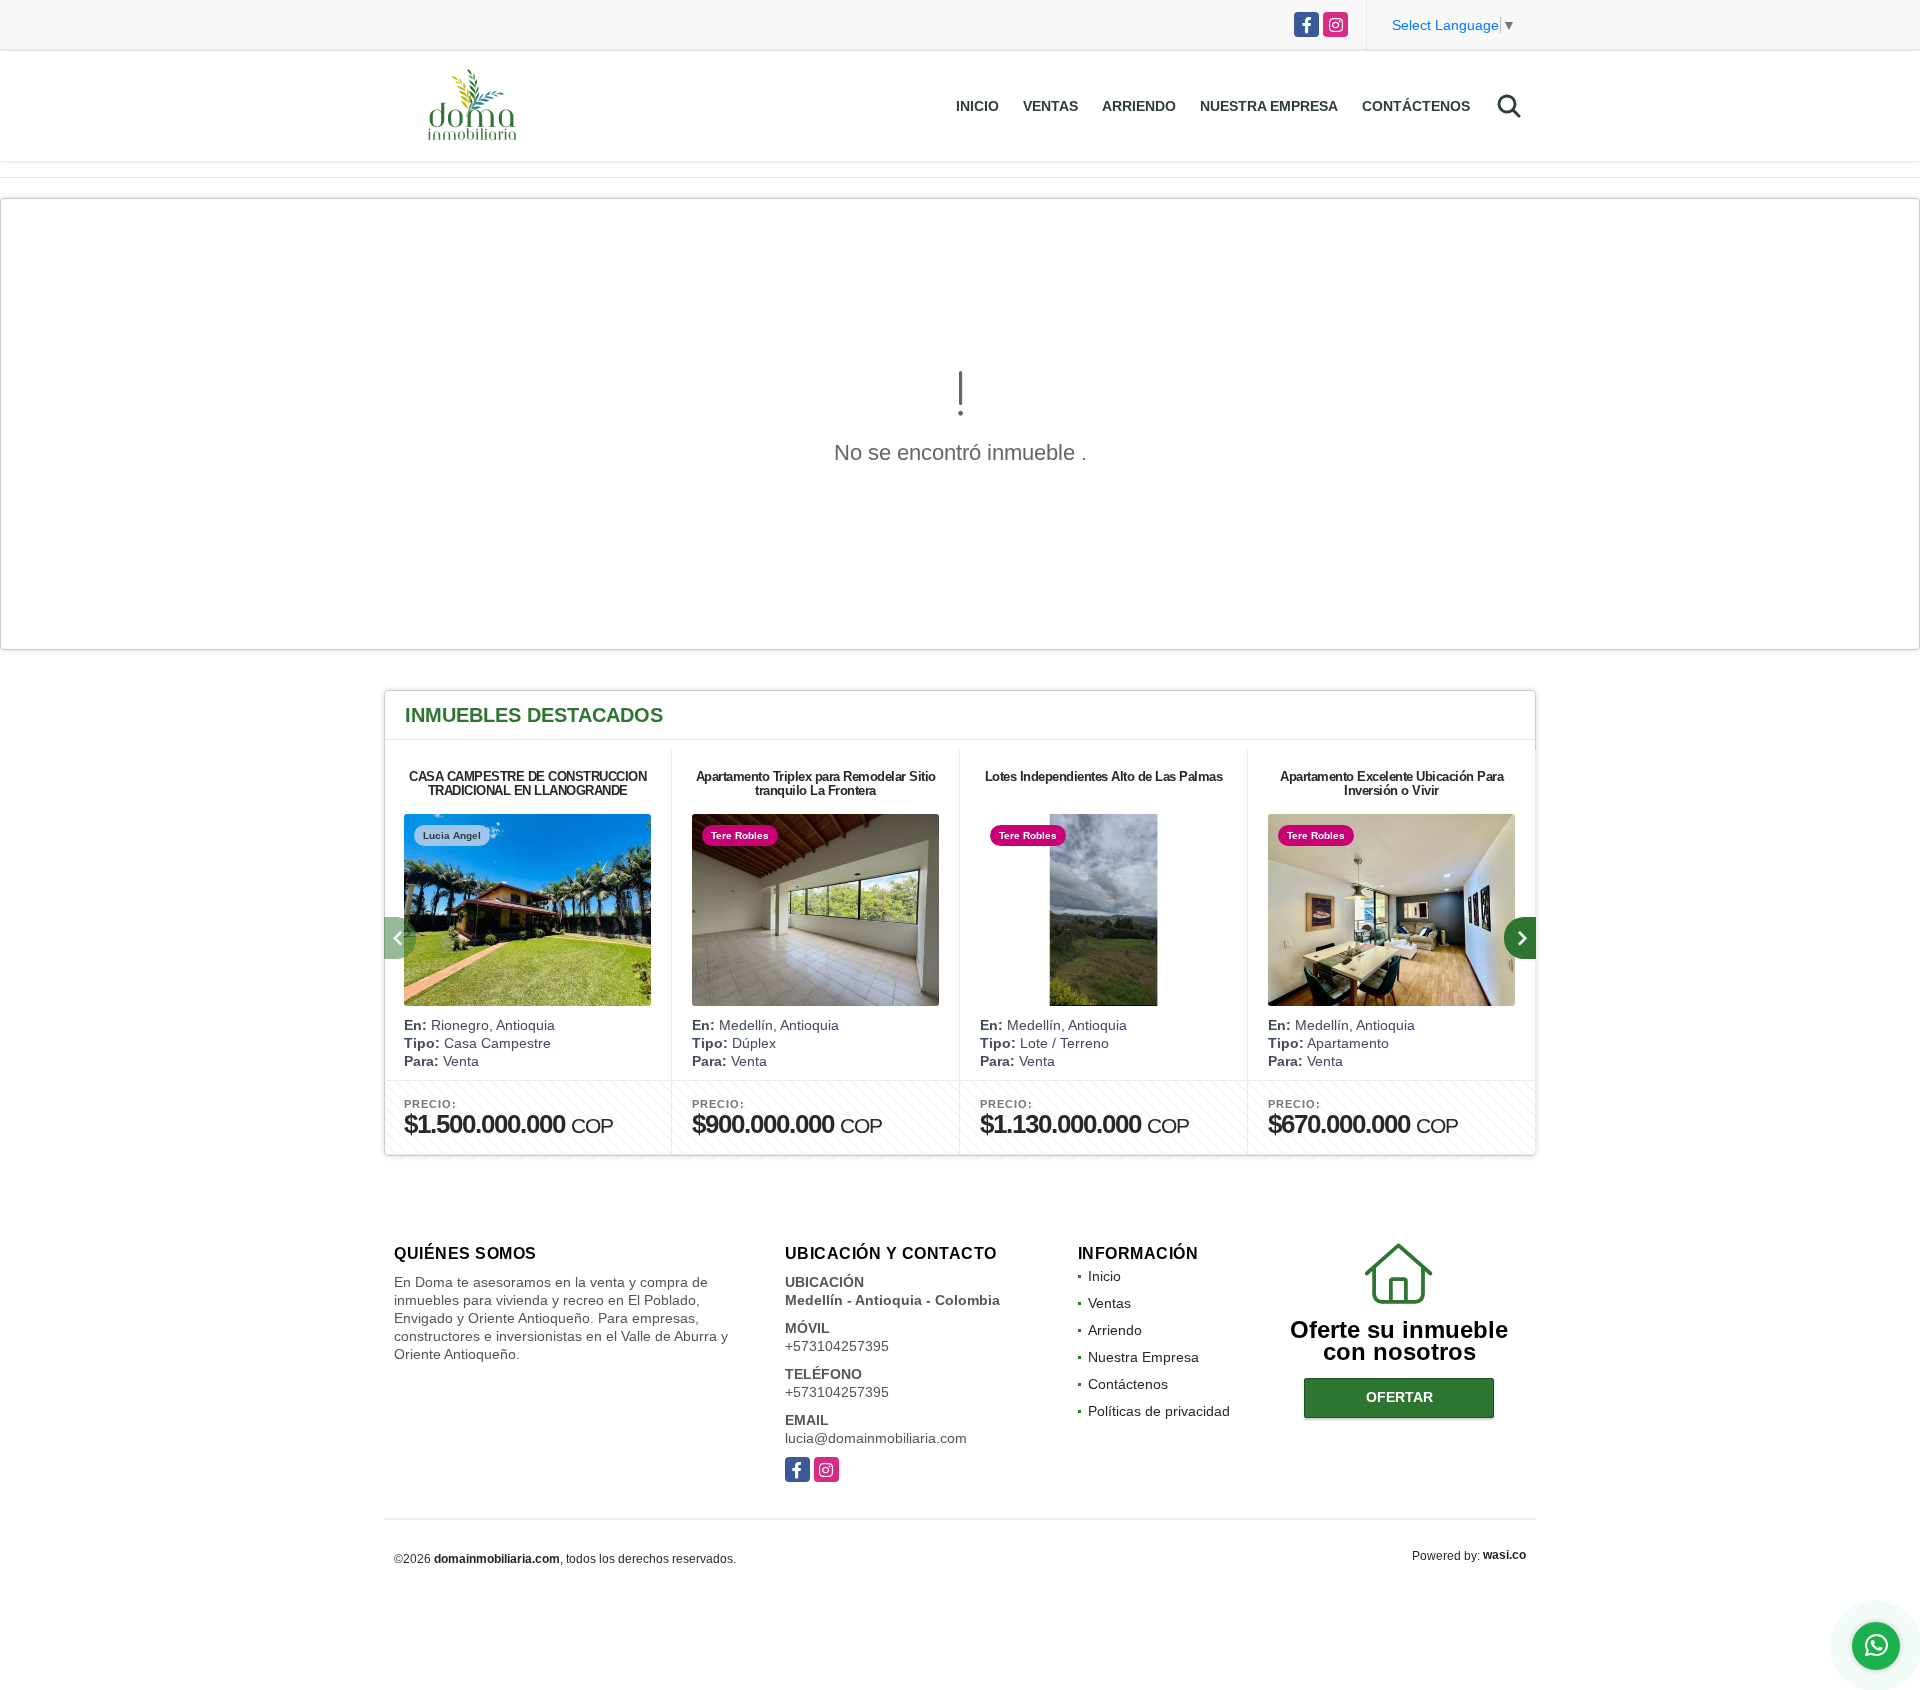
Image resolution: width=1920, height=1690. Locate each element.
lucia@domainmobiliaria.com (876, 1438)
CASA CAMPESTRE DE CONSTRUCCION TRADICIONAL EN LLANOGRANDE (527, 783)
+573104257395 (837, 1346)
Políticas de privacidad (1159, 1411)
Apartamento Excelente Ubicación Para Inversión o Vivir (1391, 783)
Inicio (977, 106)
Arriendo (1139, 106)
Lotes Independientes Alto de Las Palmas (1104, 776)
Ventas (1050, 106)
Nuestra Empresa (1269, 106)
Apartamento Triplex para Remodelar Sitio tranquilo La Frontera (816, 783)
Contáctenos (1416, 106)
